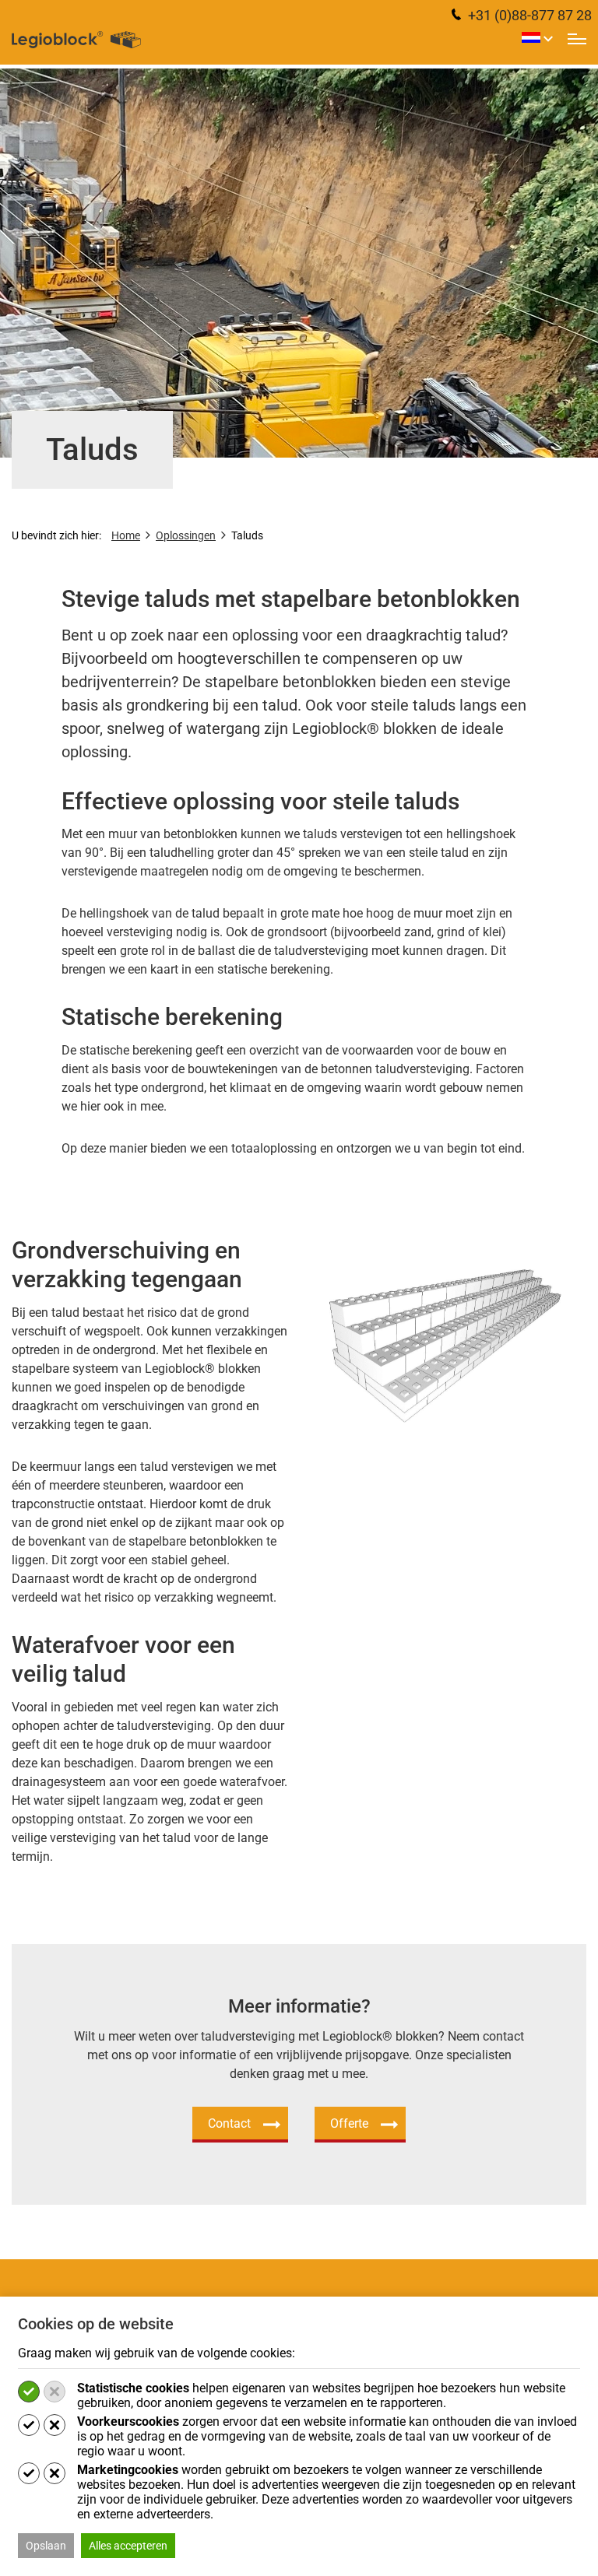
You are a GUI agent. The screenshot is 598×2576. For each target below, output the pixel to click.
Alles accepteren (128, 2546)
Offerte (349, 2123)
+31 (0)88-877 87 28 (528, 15)
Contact (229, 2123)
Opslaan (46, 2546)
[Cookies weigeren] (55, 2392)
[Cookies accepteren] (29, 2392)
